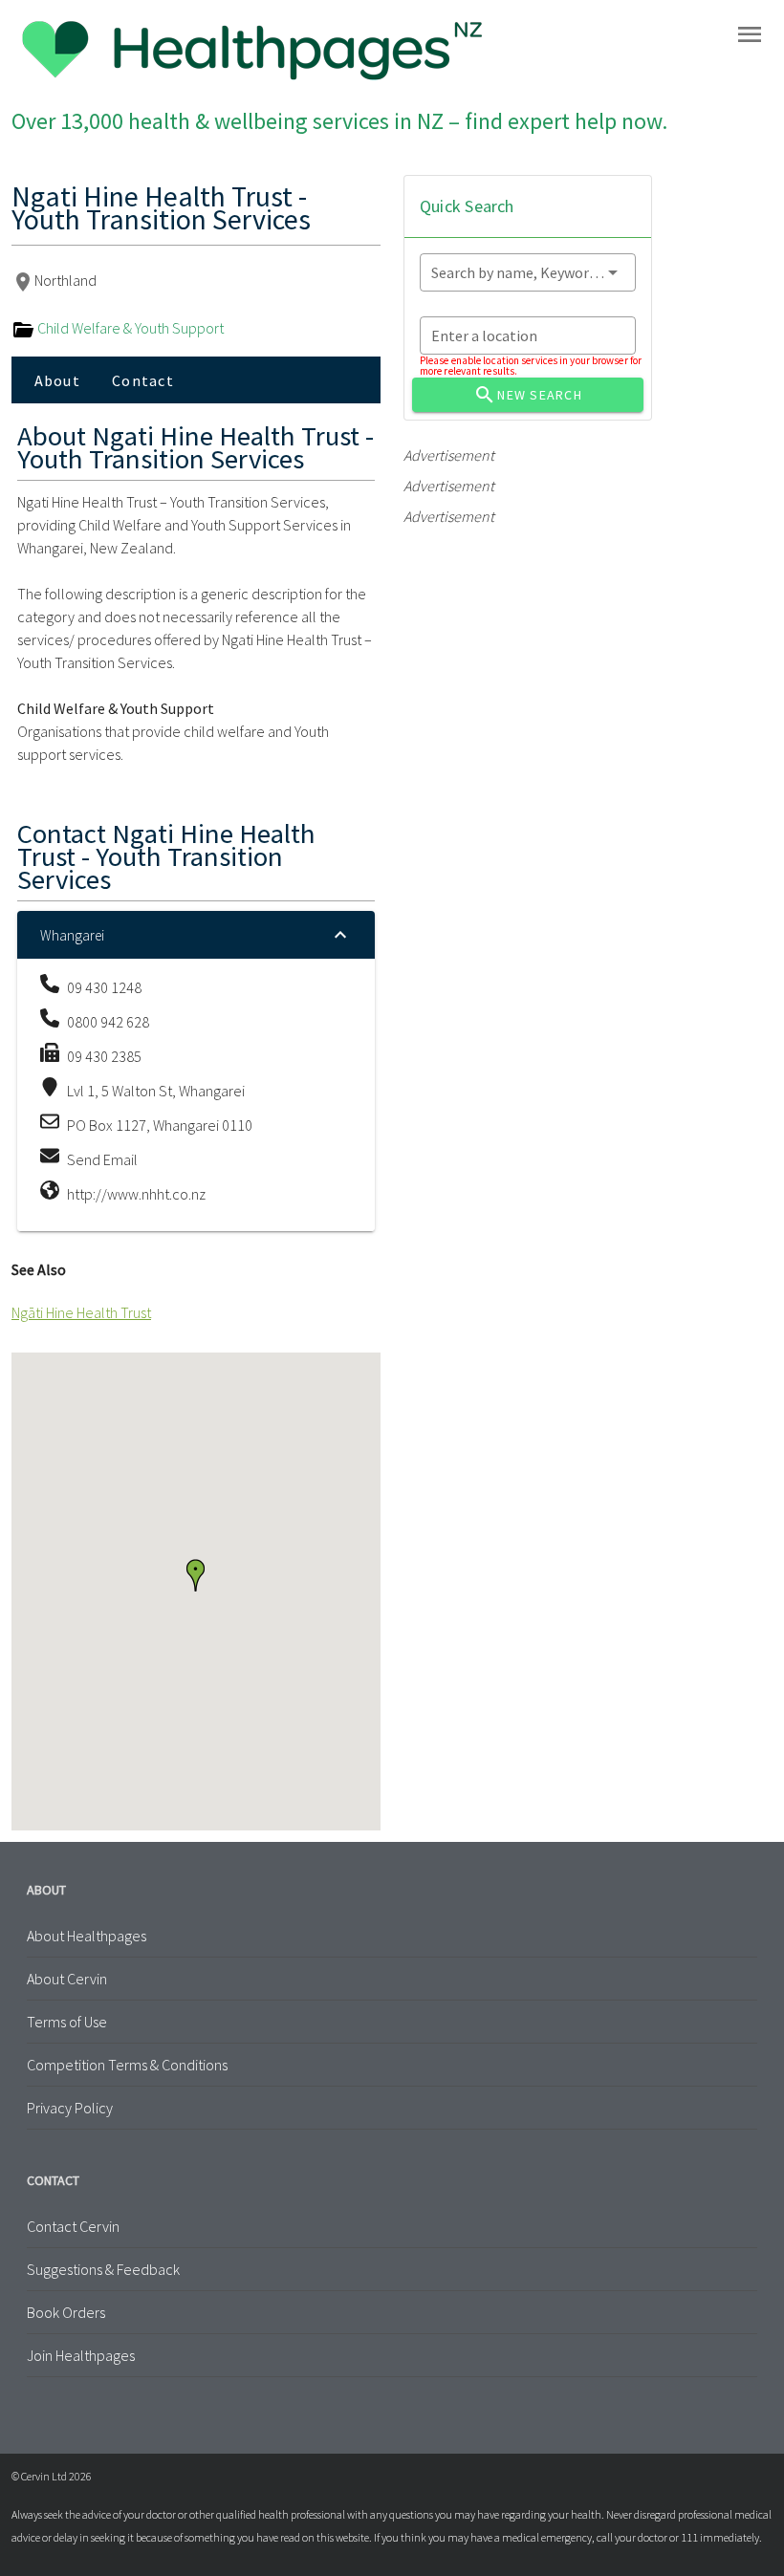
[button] (196, 1575)
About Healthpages (87, 1936)
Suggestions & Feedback (103, 2269)
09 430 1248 (104, 987)
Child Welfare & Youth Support (129, 328)
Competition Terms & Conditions (127, 2065)
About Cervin (67, 1979)
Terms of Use (67, 2022)
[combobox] (528, 272)
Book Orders (66, 2312)
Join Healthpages (81, 2355)
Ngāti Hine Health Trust (81, 1312)
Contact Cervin (73, 2226)
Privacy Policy (70, 2108)
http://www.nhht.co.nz (136, 1194)
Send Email (102, 1159)
